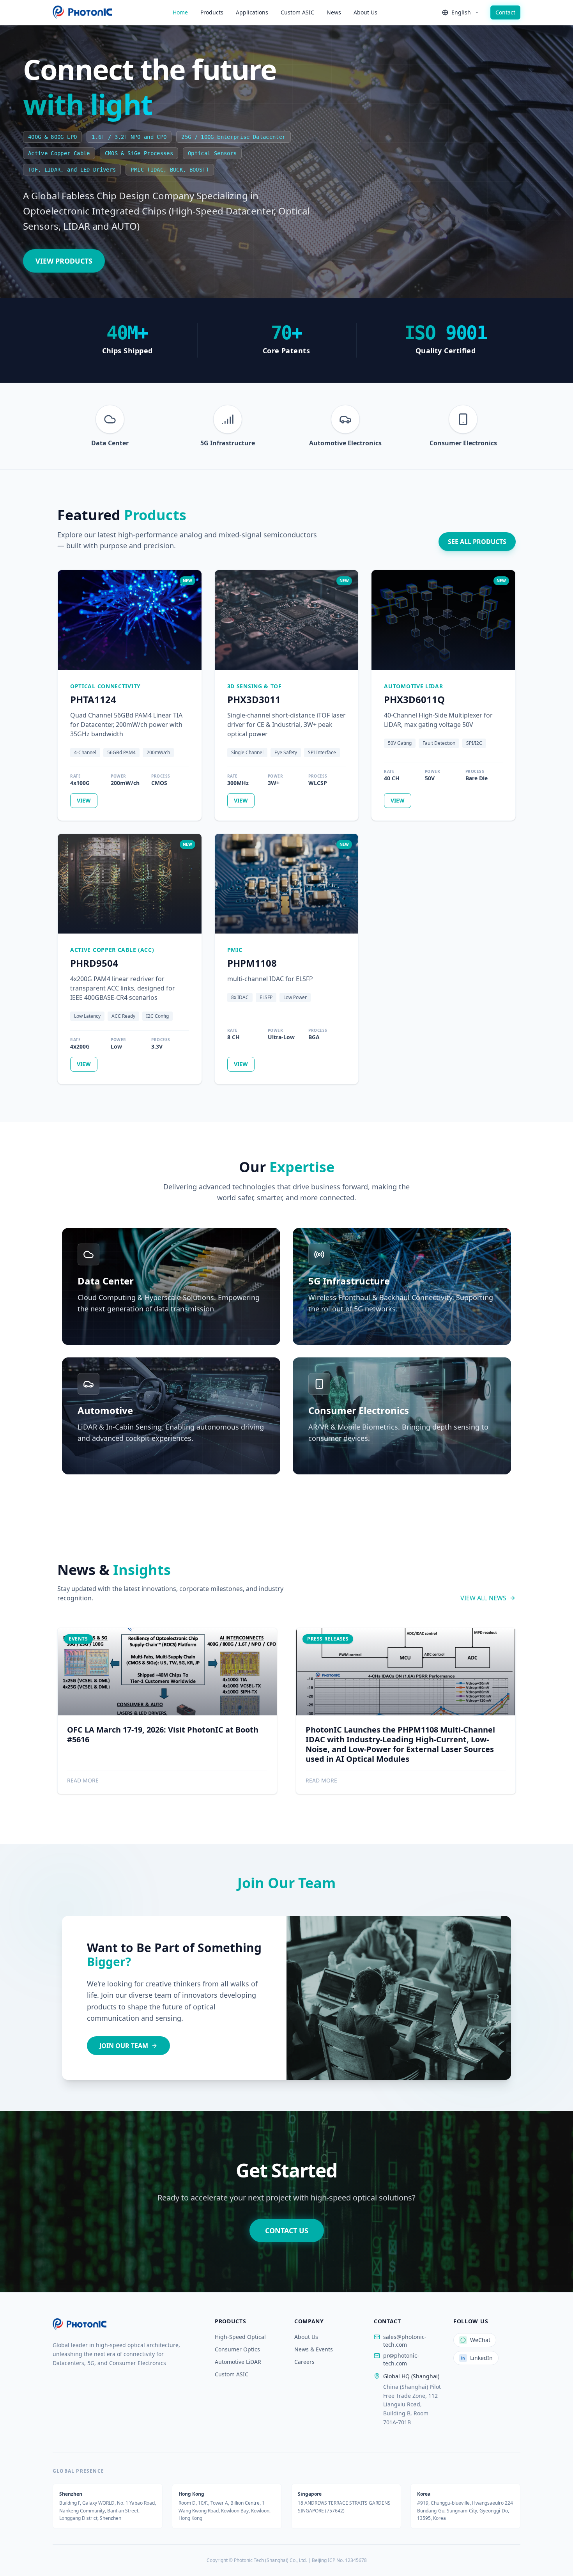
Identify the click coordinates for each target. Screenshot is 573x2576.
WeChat (480, 2340)
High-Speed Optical (240, 2337)
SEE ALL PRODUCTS (477, 542)
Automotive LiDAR (238, 2362)
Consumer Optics (237, 2349)
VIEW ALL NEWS (483, 1598)
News (334, 12)
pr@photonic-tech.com (401, 2359)
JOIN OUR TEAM (124, 2046)
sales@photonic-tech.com (405, 2341)
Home (180, 12)
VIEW (84, 800)
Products (212, 12)
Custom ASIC (297, 12)
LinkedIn (477, 2358)
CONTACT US (287, 2231)
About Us (365, 12)
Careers (304, 2362)
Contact (505, 12)
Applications (252, 12)
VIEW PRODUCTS (64, 261)
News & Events (314, 2349)
